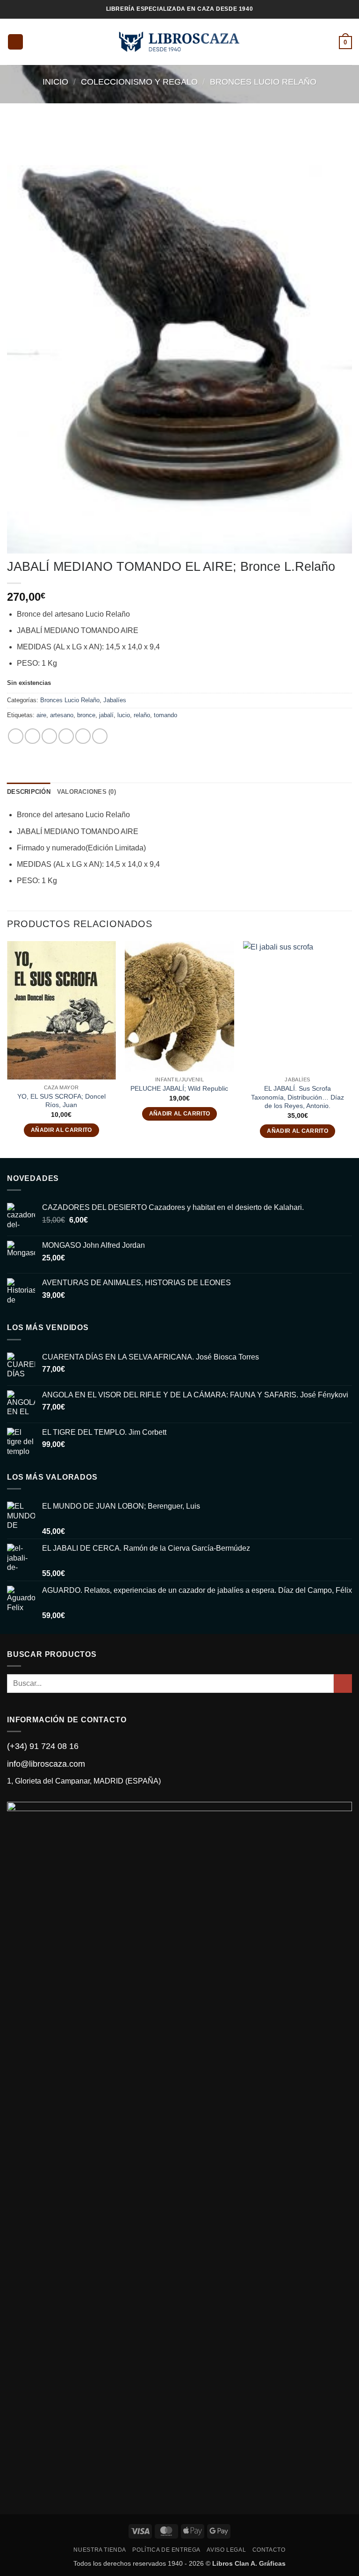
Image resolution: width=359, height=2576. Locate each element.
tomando (165, 715)
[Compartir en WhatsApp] (16, 736)
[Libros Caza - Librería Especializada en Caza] (180, 42)
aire (41, 715)
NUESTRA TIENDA (100, 2550)
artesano (62, 715)
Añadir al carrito (61, 1130)
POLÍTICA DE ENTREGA (166, 2550)
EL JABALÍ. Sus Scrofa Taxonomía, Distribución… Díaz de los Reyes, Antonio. (298, 1097)
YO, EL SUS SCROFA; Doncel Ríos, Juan (61, 1101)
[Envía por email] (66, 736)
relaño (142, 715)
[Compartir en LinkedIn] (100, 736)
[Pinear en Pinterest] (83, 736)
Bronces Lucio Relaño (263, 82)
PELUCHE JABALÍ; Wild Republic (179, 1088)
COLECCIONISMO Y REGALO (139, 82)
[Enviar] (343, 1683)
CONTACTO (269, 2550)
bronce (86, 715)
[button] (15, 42)
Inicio (55, 82)
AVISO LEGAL (226, 2550)
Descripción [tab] (29, 792)
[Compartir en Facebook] (32, 736)
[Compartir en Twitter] (49, 736)
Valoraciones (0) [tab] (86, 792)
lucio (124, 715)
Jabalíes (115, 700)
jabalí (106, 715)
